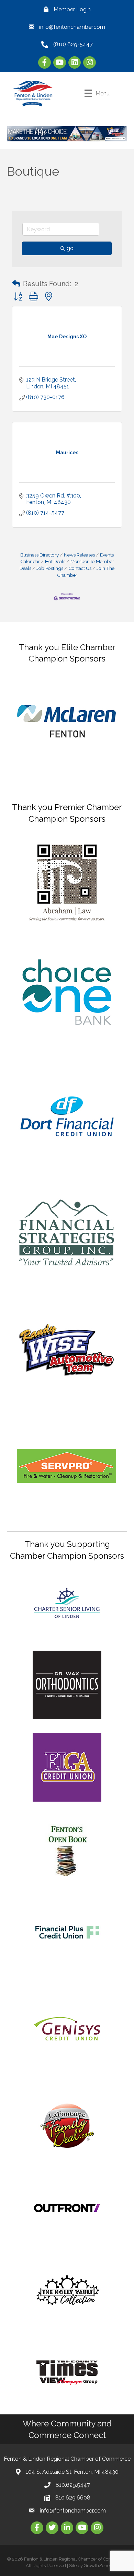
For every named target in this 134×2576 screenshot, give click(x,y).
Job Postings (50, 568)
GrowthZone (97, 2566)
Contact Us (80, 568)
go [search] (70, 248)
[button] (16, 284)
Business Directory (40, 555)
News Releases (79, 555)
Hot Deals (55, 561)
